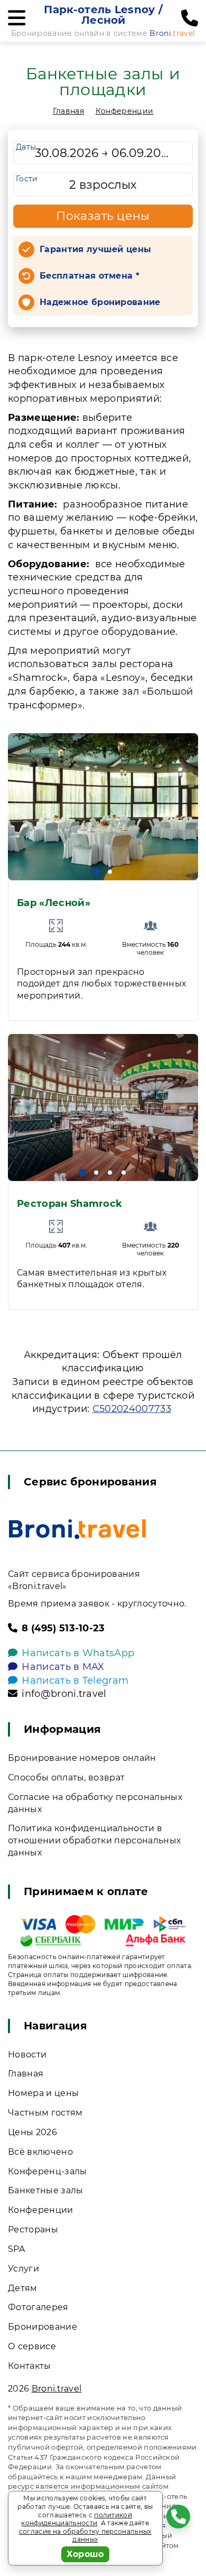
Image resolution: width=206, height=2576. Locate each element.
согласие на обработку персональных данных (85, 2536)
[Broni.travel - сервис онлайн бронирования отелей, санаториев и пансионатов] (77, 1529)
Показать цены (103, 216)
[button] (96, 872)
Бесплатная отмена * (90, 276)
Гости (27, 179)
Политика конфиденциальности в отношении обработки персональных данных (94, 1840)
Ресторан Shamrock (69, 1204)
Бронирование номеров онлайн (82, 1758)
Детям (23, 2288)
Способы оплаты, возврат (66, 1778)
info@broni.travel (64, 1694)
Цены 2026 (32, 2132)
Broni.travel (57, 2389)
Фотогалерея (38, 2307)
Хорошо (85, 2554)
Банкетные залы (45, 2190)
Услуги (24, 2269)
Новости (27, 2055)
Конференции (125, 111)
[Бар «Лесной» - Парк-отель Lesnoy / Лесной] (103, 807)
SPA (16, 2249)
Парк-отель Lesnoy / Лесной (103, 15)
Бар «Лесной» (54, 903)
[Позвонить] (190, 19)
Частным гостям (45, 2113)
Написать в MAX (63, 1667)
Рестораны (33, 2229)
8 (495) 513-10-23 (63, 1628)
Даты (26, 147)
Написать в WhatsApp (78, 1653)
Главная (68, 111)
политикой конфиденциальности (77, 2519)
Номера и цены (43, 2093)
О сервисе (32, 2346)
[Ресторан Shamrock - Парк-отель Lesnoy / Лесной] (103, 1107)
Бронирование (43, 2327)
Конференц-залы (47, 2171)
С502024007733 (132, 1409)
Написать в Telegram (75, 1681)
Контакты (30, 2366)
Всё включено (40, 2152)
